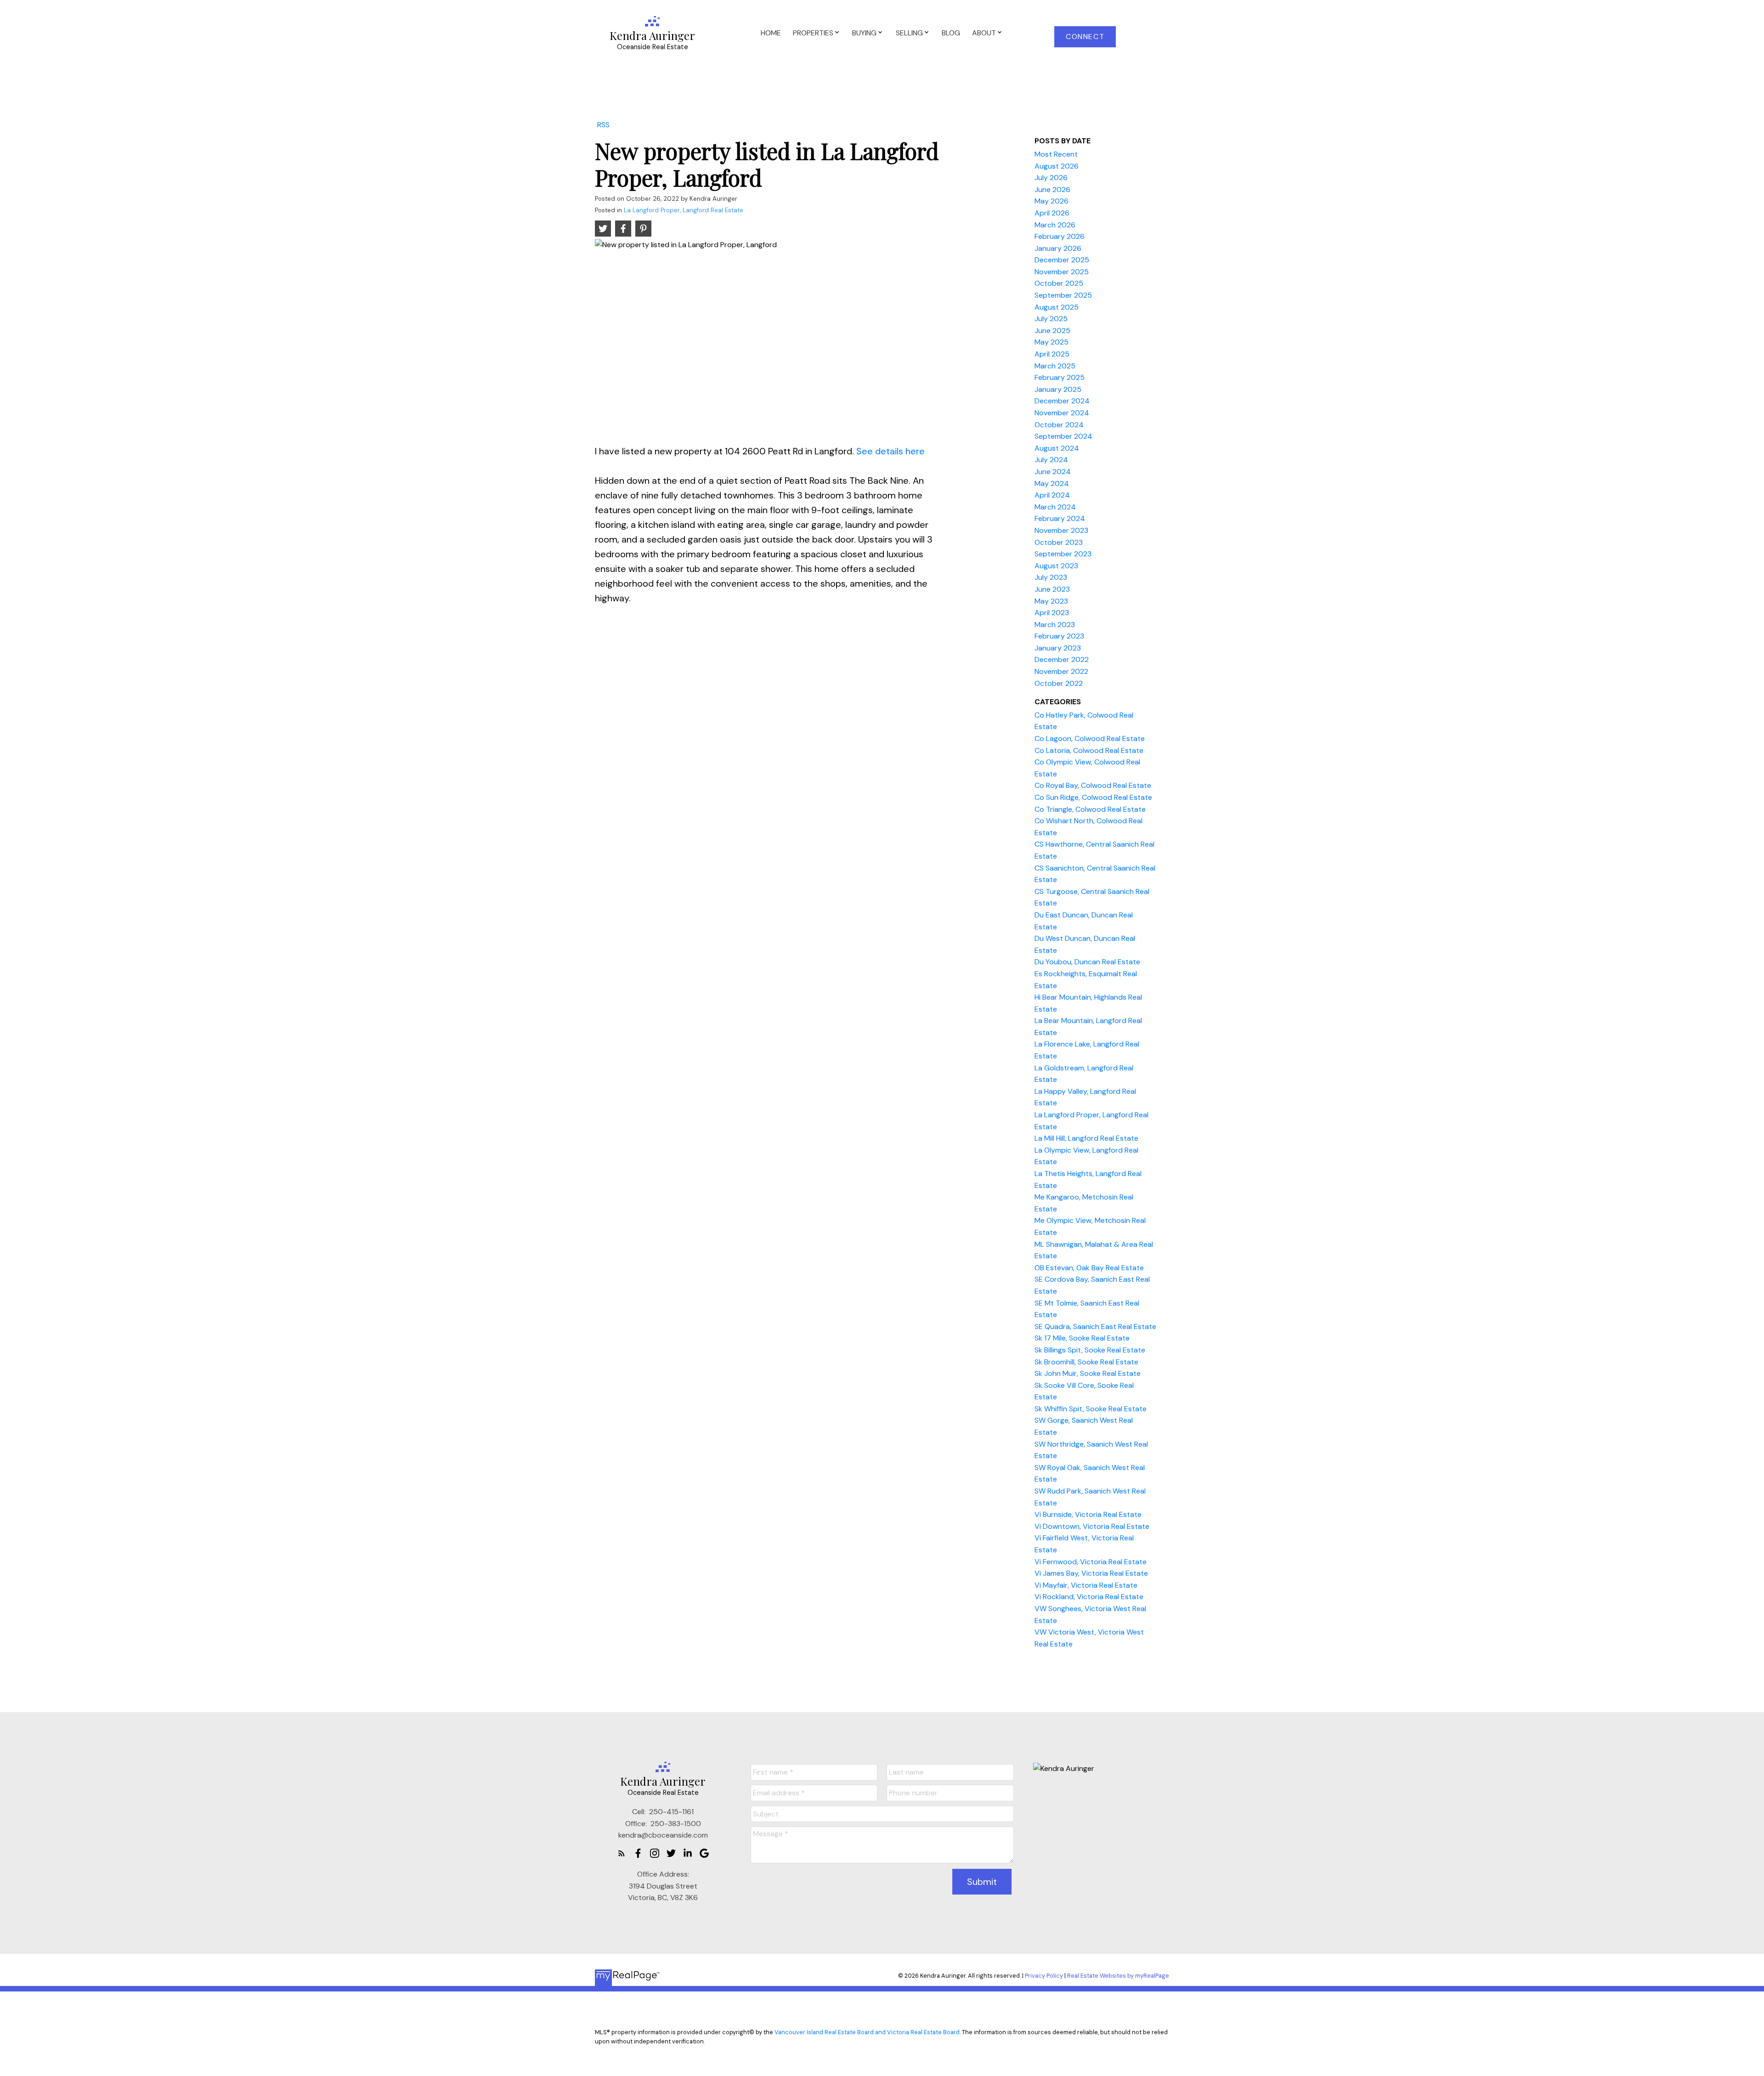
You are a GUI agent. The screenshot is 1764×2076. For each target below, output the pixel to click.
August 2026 (1057, 166)
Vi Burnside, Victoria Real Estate (1088, 1514)
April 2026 (1052, 213)
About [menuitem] (984, 33)
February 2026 (1060, 236)
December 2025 (1062, 260)
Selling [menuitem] (909, 33)
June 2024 (1053, 472)
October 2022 (1059, 683)
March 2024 (1055, 507)
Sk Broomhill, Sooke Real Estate (1086, 1362)
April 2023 (1052, 613)
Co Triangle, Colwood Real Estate (1090, 809)
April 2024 (1052, 495)
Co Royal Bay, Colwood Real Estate (1093, 785)
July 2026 (1051, 178)
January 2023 (1058, 648)
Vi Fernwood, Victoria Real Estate (1091, 1562)
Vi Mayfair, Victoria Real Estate (1086, 1585)
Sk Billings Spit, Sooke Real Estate (1090, 1350)
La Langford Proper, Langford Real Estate (684, 210)
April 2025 (1052, 354)
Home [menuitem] (771, 33)
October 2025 (1059, 283)
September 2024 (1063, 436)
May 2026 (1052, 201)
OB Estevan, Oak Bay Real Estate (1089, 1268)
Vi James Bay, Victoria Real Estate (1091, 1573)
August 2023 (1056, 566)
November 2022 (1061, 671)
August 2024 (1057, 448)
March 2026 (1055, 225)
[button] (1085, 37)
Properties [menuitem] (813, 33)
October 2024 (1059, 425)
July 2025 (1051, 319)
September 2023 (1063, 554)
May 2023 (1051, 601)
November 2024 (1062, 413)
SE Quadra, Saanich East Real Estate (1095, 1326)
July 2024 (1051, 460)
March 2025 (1055, 366)
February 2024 (1060, 518)
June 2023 (1052, 589)
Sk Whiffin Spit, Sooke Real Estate (1091, 1409)
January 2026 (1058, 248)
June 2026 (1052, 189)
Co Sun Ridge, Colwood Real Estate (1093, 797)
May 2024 (1052, 484)
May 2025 (1052, 342)
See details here (890, 451)
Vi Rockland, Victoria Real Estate (1089, 1597)
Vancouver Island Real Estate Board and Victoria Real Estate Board (867, 2032)
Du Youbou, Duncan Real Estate (1087, 962)
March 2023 (1055, 625)
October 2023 (1059, 542)
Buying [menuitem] (864, 33)
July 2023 (1051, 577)
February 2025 (1060, 377)
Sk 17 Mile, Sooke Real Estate (1082, 1338)
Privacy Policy (1044, 1976)
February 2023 (1059, 636)
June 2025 (1052, 331)
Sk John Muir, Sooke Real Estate (1088, 1373)
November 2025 (1062, 272)
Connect (1085, 37)
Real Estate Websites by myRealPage (1118, 1976)
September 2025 (1063, 295)
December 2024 (1062, 401)
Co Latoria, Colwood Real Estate (1089, 750)
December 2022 (1062, 659)
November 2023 (1061, 530)
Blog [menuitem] (951, 33)
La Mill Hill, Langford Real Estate (1086, 1138)
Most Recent (1056, 154)
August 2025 (1057, 307)
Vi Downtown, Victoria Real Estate (1092, 1526)
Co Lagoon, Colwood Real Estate (1090, 738)
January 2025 (1058, 389)
